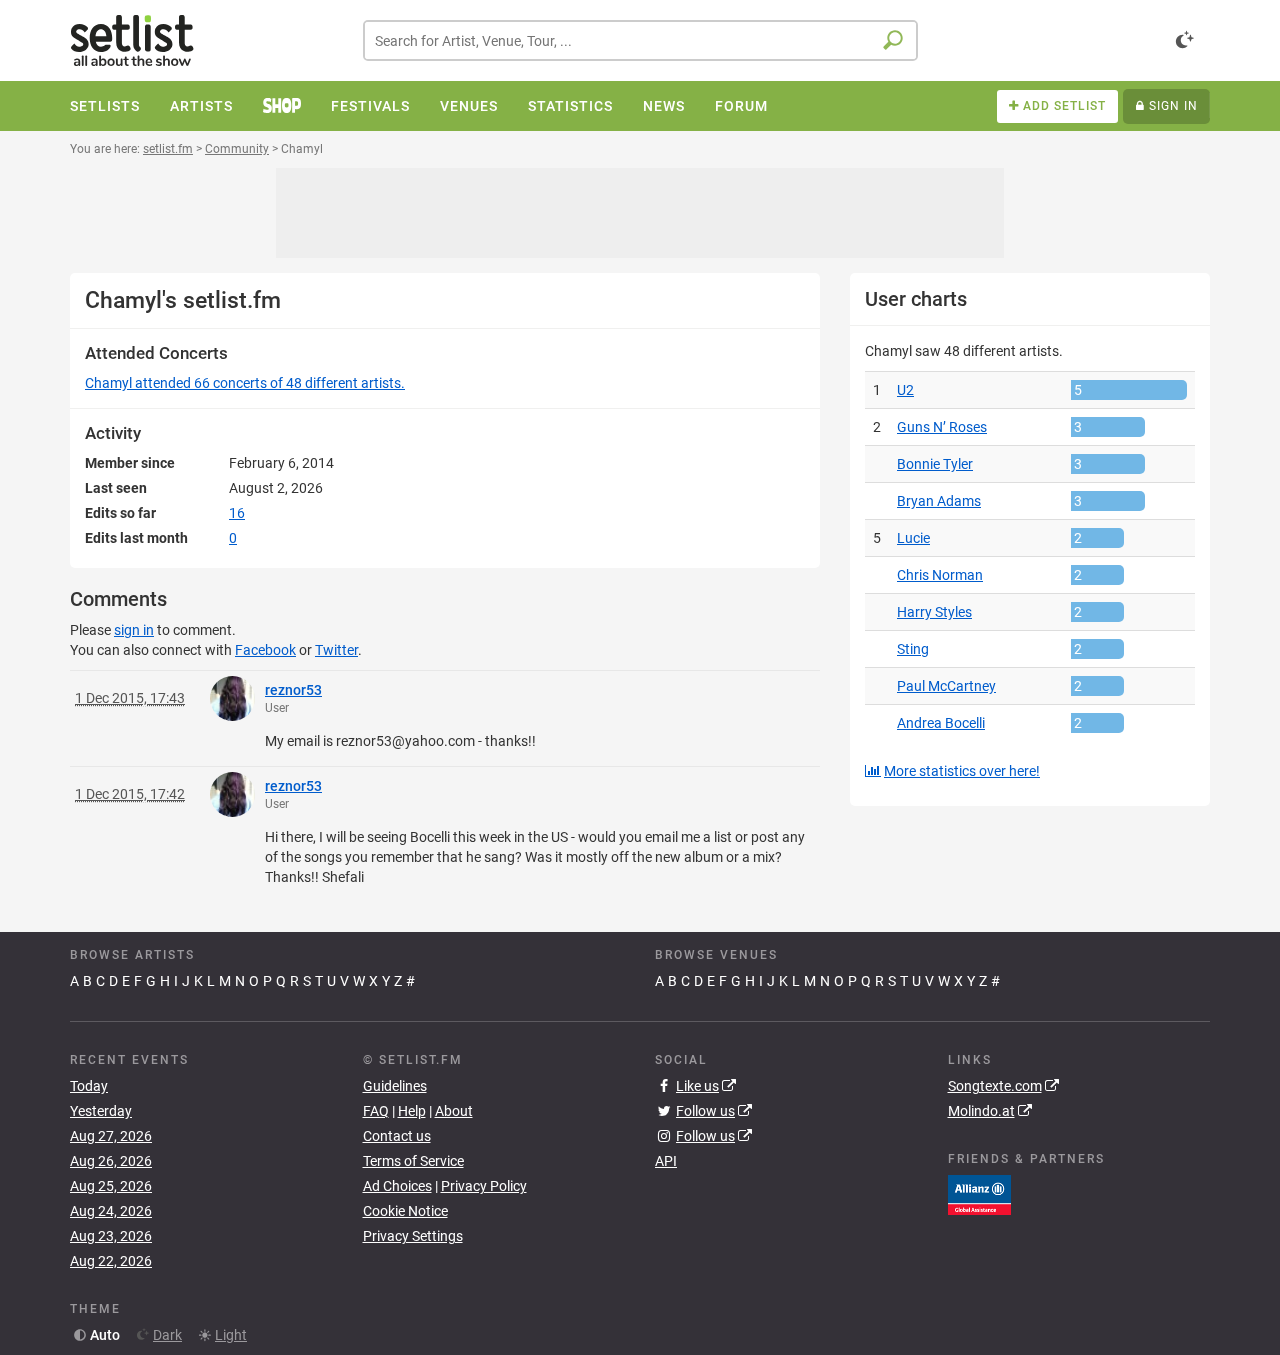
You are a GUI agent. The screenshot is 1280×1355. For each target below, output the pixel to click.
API (666, 1161)
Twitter (336, 650)
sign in (134, 630)
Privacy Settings (413, 1236)
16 (237, 513)
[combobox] (640, 40)
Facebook (265, 650)
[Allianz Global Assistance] (979, 1194)
